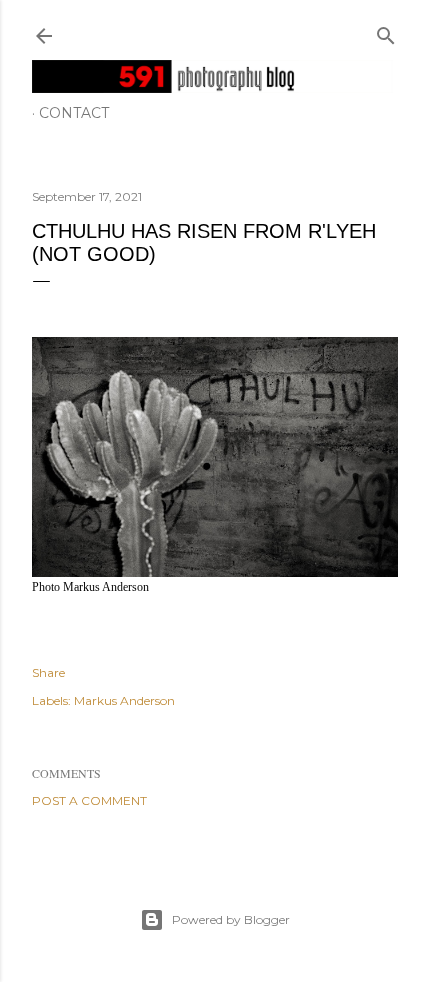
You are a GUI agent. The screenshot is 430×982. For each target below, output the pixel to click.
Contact (74, 113)
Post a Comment (89, 800)
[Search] (386, 31)
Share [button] (48, 672)
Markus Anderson (124, 700)
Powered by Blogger (231, 919)
